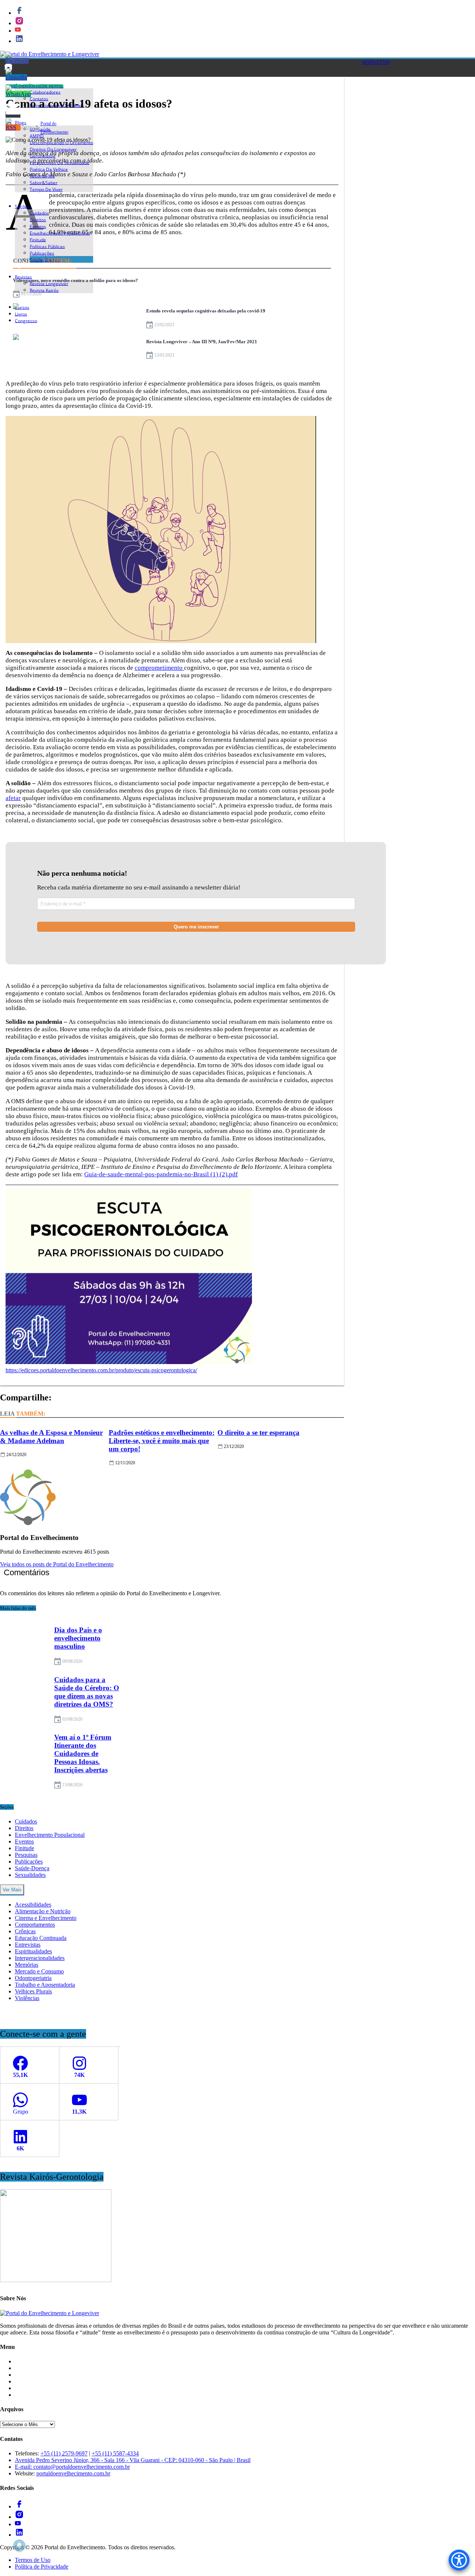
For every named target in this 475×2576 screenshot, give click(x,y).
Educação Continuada (41, 1938)
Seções (22, 206)
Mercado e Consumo (39, 1971)
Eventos (24, 1841)
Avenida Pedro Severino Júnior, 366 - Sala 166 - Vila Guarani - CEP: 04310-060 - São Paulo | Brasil (133, 2460)
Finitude (24, 1848)
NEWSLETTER (376, 62)
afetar (13, 798)
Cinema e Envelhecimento (46, 1918)
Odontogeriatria (33, 1978)
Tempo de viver (46, 189)
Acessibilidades (33, 1905)
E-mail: (24, 2467)
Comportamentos (35, 1925)
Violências (27, 1998)
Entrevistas (28, 1945)
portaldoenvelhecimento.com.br (73, 2473)
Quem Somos (31, 2395)
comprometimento (159, 668)
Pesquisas (26, 1855)
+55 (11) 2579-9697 (64, 2453)
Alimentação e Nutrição (43, 1911)
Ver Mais (12, 1890)
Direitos (24, 1828)
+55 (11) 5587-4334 (115, 2453)
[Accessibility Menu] (459, 2560)
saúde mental (49, 86)
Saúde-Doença (32, 1868)
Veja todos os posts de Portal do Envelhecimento (57, 1564)
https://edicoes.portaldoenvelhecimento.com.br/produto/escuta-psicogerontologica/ (101, 1370)
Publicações (29, 1861)
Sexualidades (30, 1875)
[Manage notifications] (19, 2546)
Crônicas (25, 1931)
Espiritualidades (33, 1951)
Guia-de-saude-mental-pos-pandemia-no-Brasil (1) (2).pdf (161, 1174)
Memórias (27, 1965)
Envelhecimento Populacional (50, 1835)
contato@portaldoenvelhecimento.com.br (82, 2467)
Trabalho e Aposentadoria (45, 1985)
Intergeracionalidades (40, 1958)
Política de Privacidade (42, 2567)
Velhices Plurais (33, 1991)
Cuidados (26, 1821)
